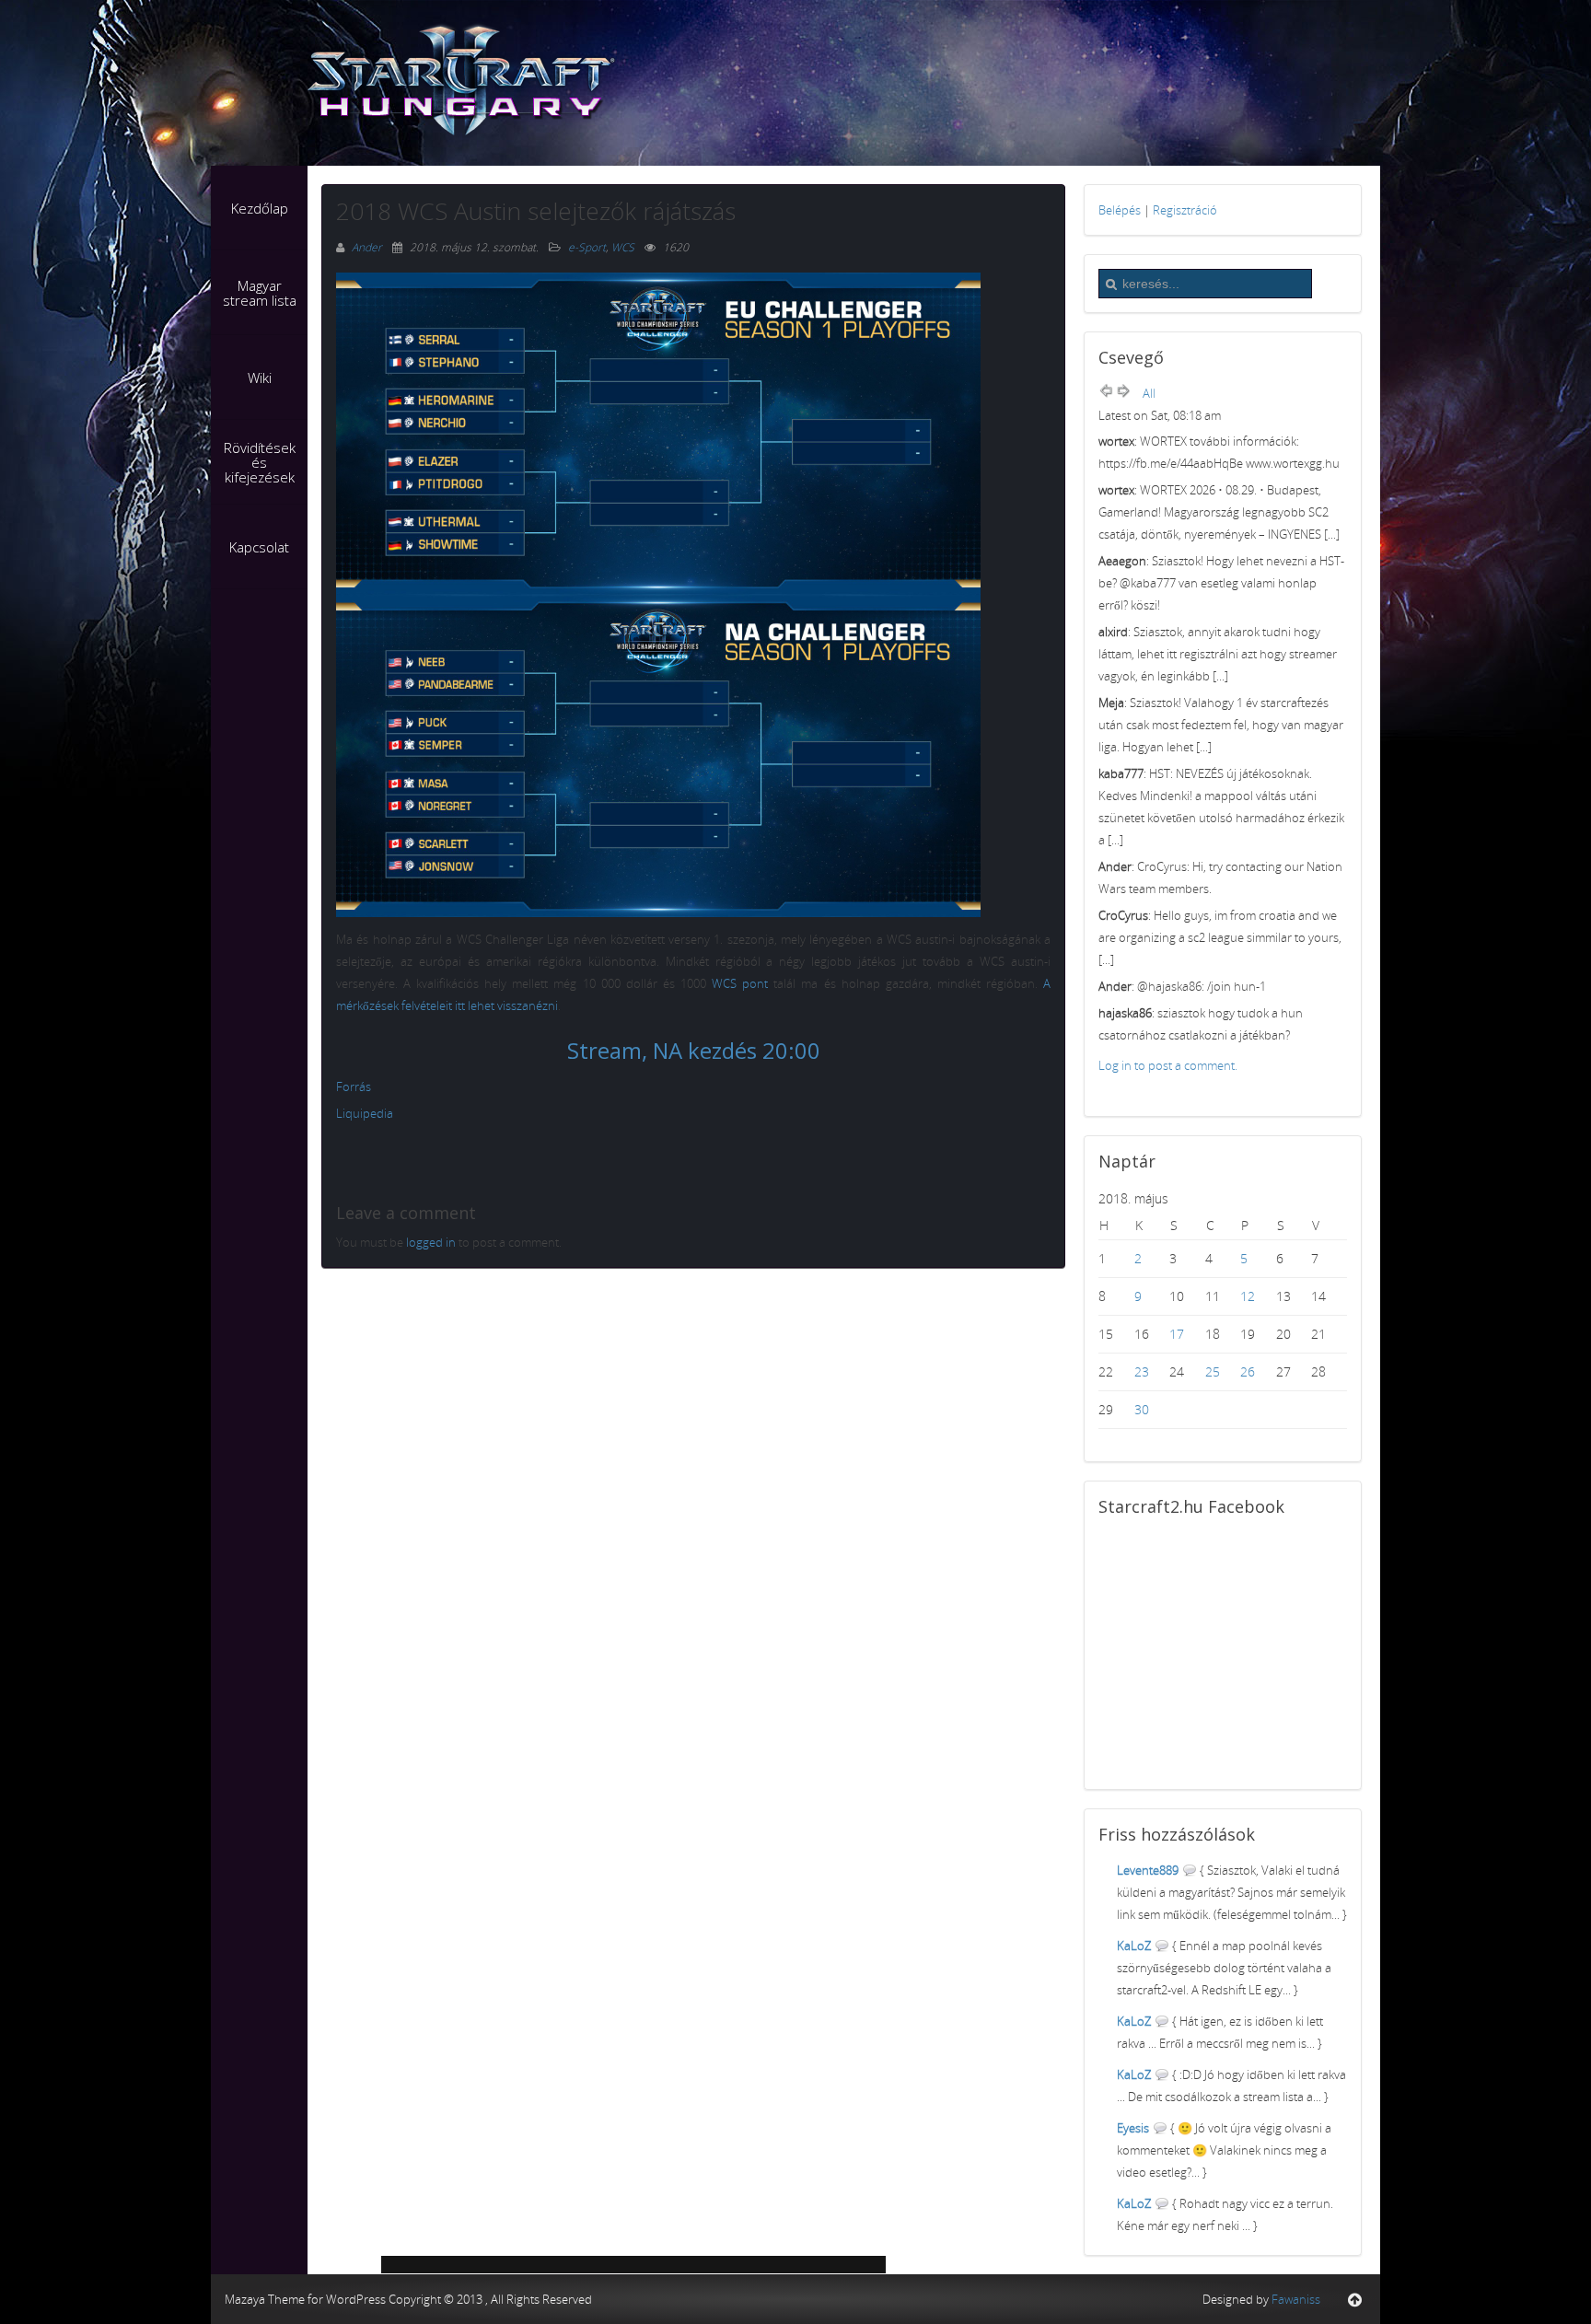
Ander (368, 247)
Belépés (1120, 210)
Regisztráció (1185, 210)
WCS (623, 247)
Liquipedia (365, 1113)
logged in (431, 1242)
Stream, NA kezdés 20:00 (694, 1050)
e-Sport (587, 247)
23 (1142, 1371)
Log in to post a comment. (1168, 1065)
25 (1213, 1371)
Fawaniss (1296, 2299)
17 (1177, 1334)
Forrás (354, 1086)
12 (1248, 1296)
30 (1142, 1409)
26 (1248, 1371)
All (1149, 393)
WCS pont (740, 983)
